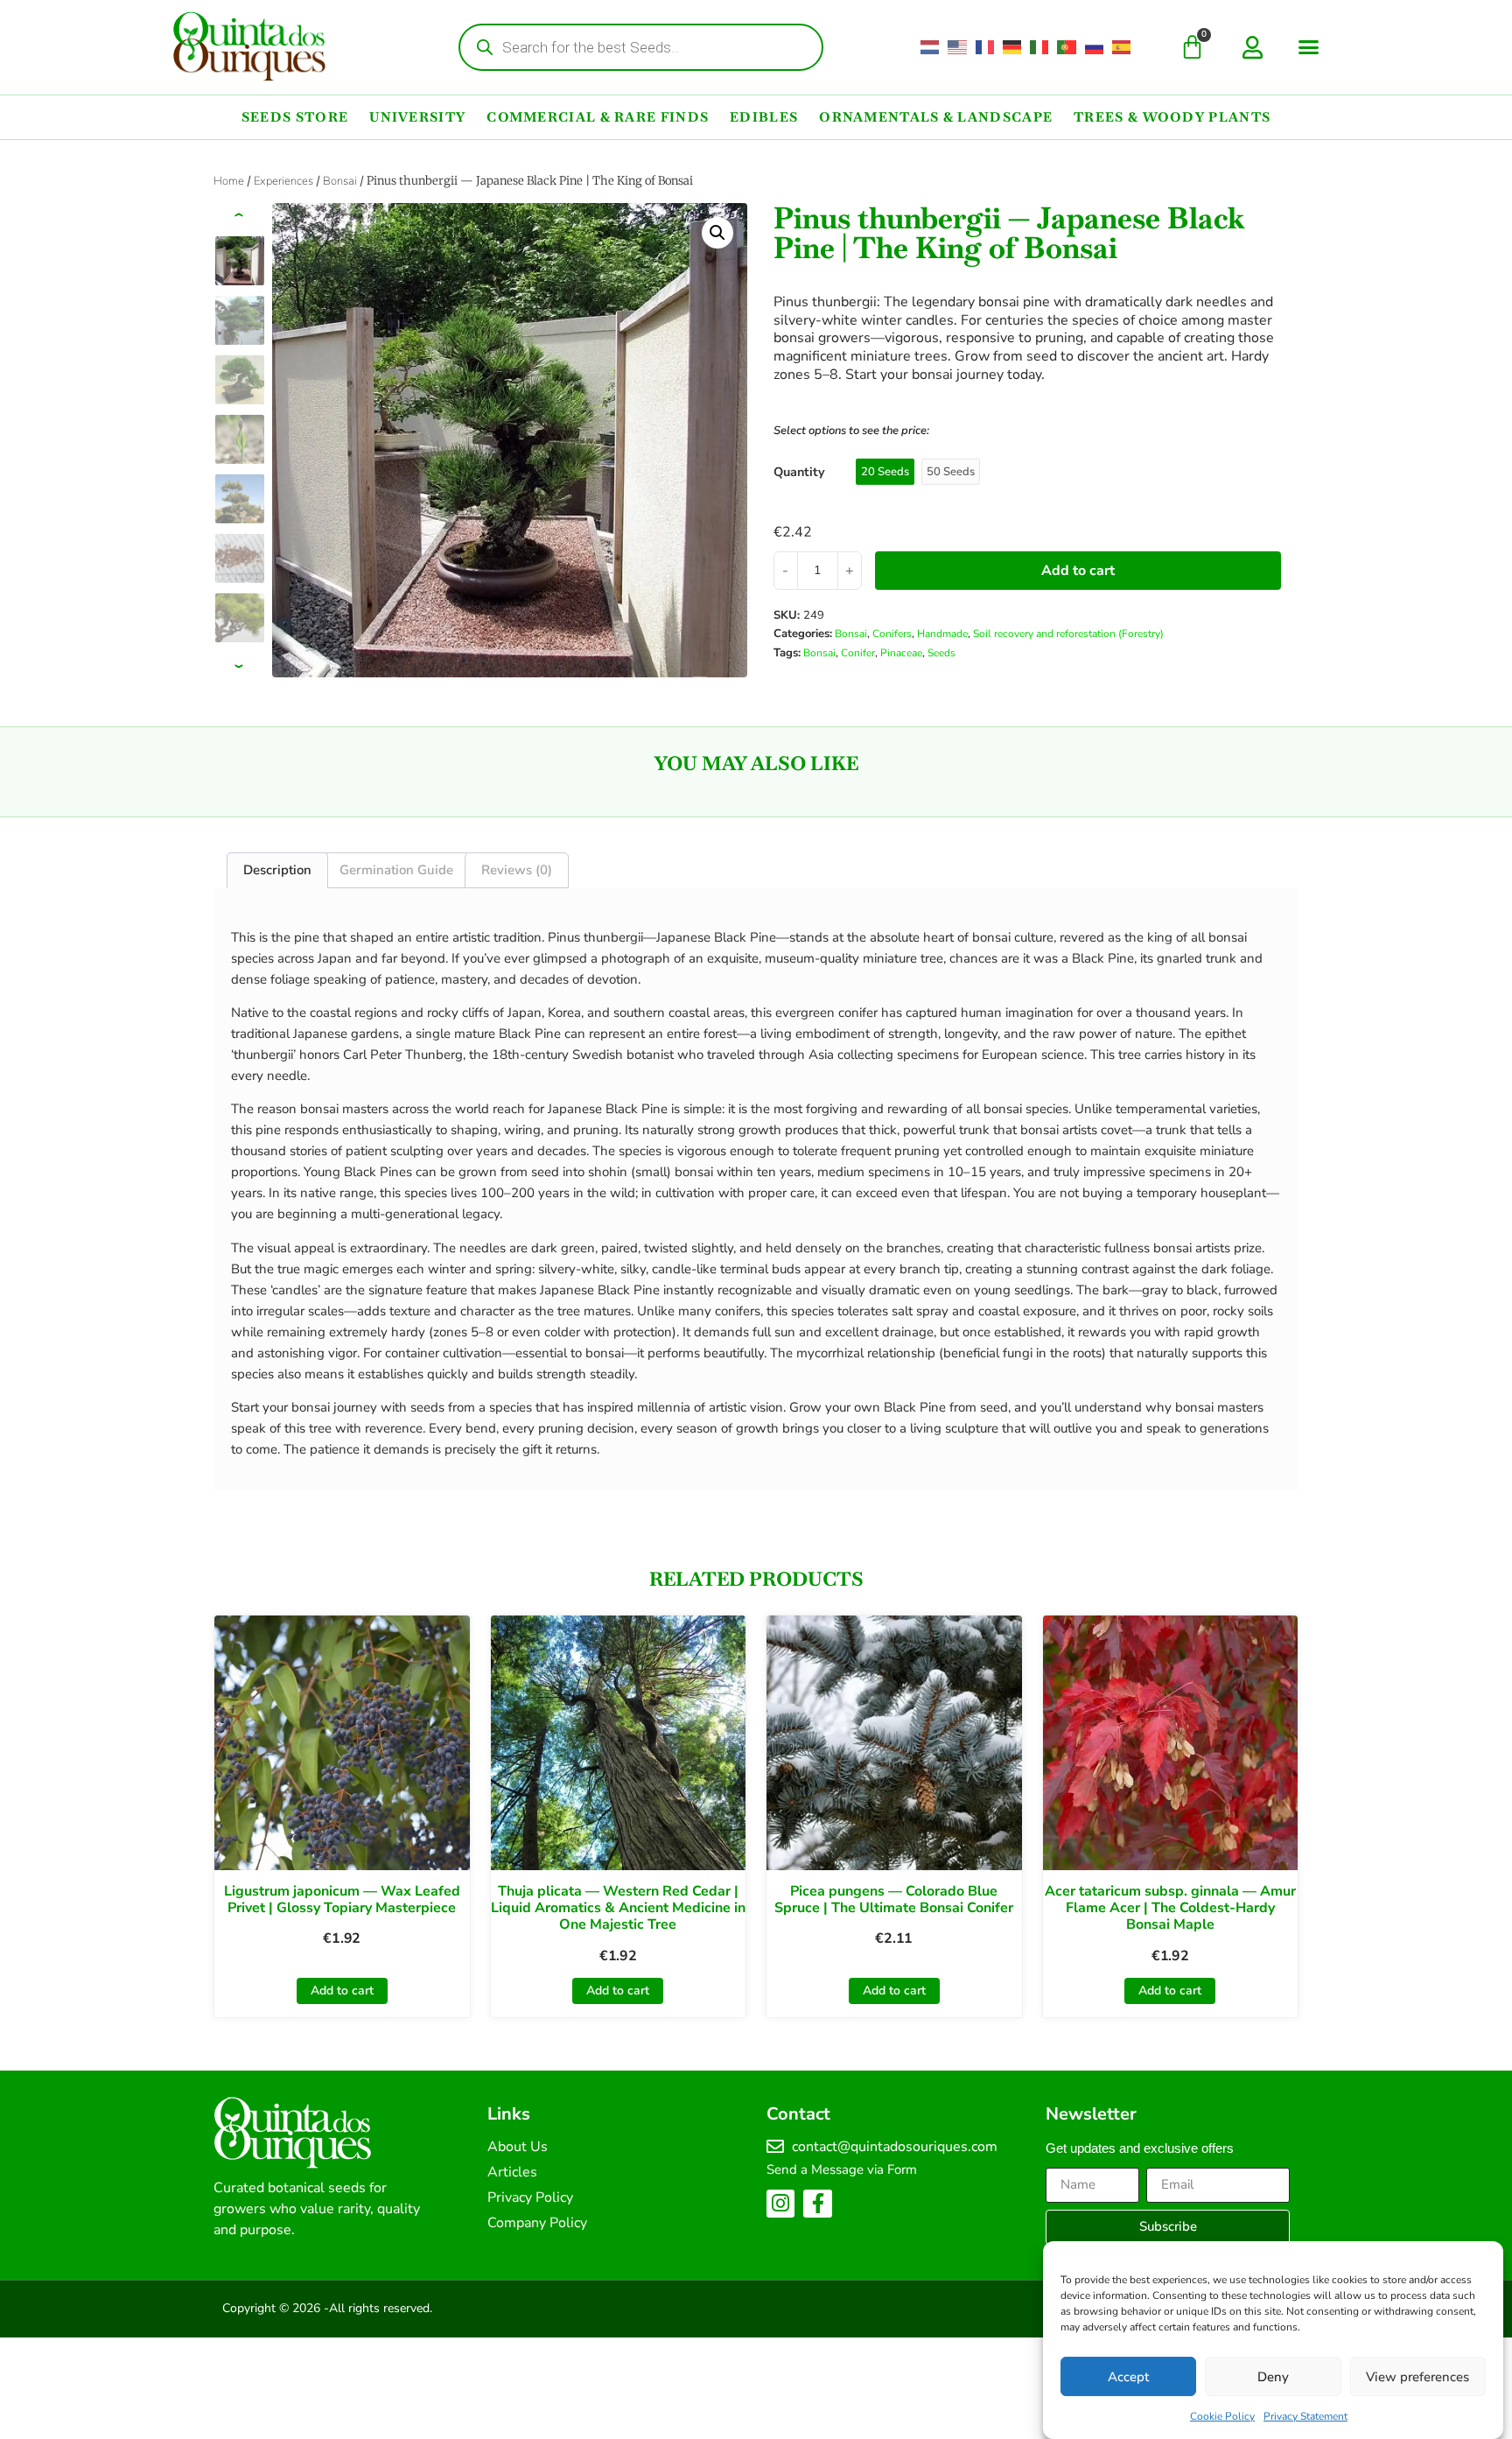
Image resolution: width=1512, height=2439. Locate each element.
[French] (986, 47)
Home (229, 181)
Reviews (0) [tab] (517, 870)
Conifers (892, 634)
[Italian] (1040, 47)
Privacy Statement (1305, 2416)
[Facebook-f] (817, 2204)
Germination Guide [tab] (396, 870)
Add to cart (1078, 571)
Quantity (799, 472)
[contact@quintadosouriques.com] (775, 2147)
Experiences (283, 181)
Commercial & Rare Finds (598, 117)
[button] (1309, 47)
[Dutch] (931, 47)
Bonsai (340, 181)
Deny (1273, 2377)
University (417, 117)
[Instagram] (780, 2204)
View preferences (1417, 2377)
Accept (1128, 2377)
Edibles (764, 117)
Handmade (942, 634)
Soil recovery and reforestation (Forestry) (1068, 634)
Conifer (858, 653)
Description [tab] (277, 870)
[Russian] (1095, 47)
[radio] (885, 472)
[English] (958, 47)
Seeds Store (295, 117)
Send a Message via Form (842, 2169)
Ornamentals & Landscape (936, 117)
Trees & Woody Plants (1172, 117)
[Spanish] (1122, 47)
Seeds (941, 653)
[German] (1013, 47)
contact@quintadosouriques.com (895, 2147)
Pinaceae (901, 653)
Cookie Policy (1222, 2416)
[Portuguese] (1067, 47)
